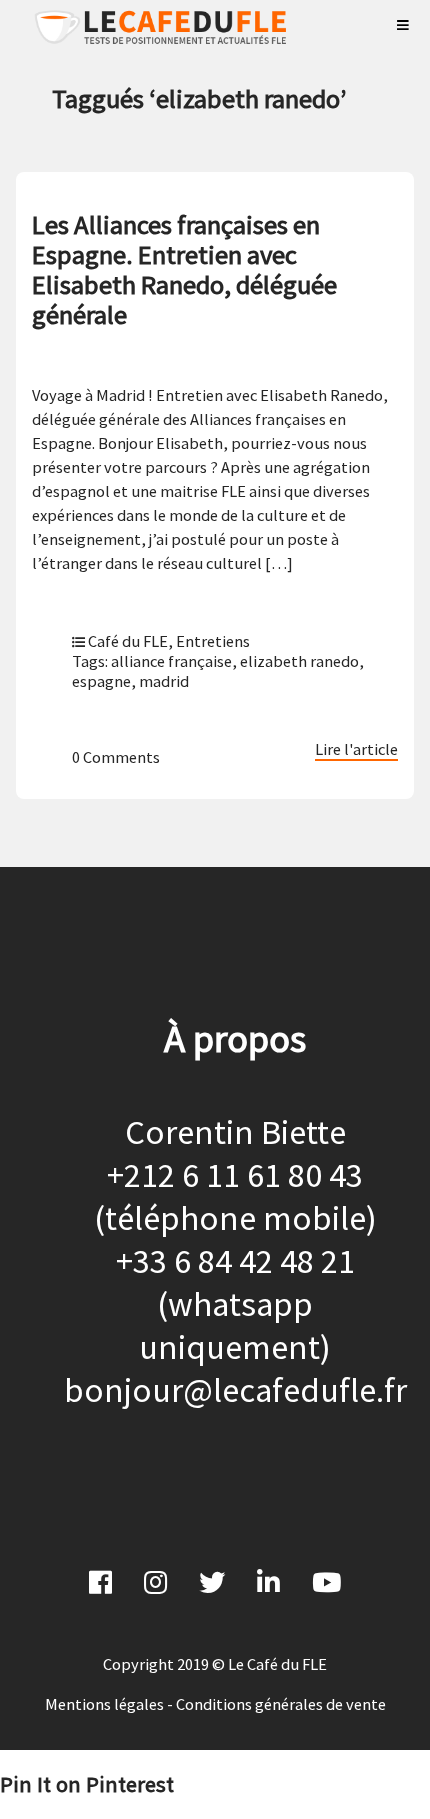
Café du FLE (128, 641)
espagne (101, 681)
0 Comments (116, 757)
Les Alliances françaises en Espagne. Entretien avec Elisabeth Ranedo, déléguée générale (184, 269)
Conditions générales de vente (281, 1704)
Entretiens (213, 641)
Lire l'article (356, 749)
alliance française (171, 661)
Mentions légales (104, 1704)
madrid (164, 681)
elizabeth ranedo (299, 661)
